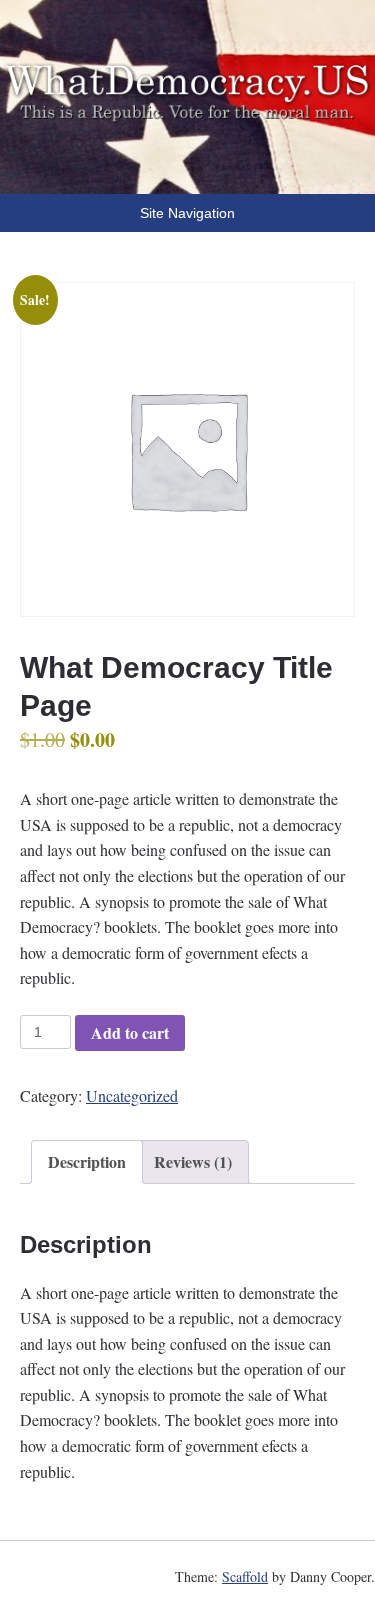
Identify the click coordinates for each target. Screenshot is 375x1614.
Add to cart (130, 1032)
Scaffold (245, 1576)
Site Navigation (187, 213)
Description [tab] (87, 1161)
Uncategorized (132, 1095)
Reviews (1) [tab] (193, 1161)
